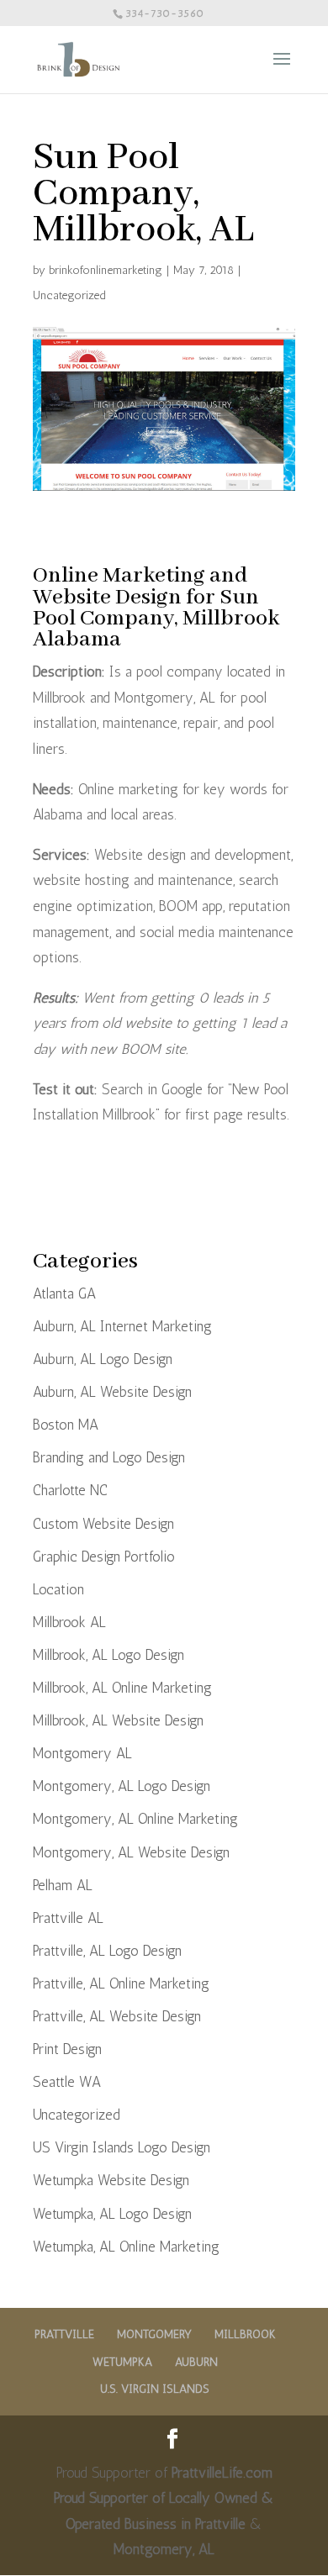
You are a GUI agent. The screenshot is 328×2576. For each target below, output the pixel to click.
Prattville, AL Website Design (117, 2016)
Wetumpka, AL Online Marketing (126, 2247)
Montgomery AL (82, 1753)
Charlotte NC (70, 1490)
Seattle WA (67, 2082)
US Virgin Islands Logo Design (122, 2147)
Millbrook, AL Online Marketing (122, 1688)
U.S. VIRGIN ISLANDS (155, 2389)
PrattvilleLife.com (222, 2473)
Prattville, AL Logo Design (107, 1951)
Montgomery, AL (164, 2549)
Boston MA (66, 1425)
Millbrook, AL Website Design (118, 1720)
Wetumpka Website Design (111, 2180)
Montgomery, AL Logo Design (122, 1786)
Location (58, 1589)
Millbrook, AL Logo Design (108, 1655)
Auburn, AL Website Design (112, 1392)
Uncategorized (69, 295)
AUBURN (196, 2362)
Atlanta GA (64, 1293)
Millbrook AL (69, 1622)
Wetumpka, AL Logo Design (112, 2214)
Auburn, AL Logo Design (103, 1359)
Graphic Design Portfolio (104, 1557)
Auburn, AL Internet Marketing (122, 1326)
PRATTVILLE (64, 2334)
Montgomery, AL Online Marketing (135, 1819)
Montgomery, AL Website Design (131, 1852)
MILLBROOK (245, 2334)
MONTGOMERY (154, 2334)
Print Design (67, 2049)
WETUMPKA (122, 2362)
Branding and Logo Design (109, 1457)
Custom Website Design (103, 1524)
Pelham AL (63, 1885)
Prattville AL (68, 1918)
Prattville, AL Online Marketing (121, 1983)
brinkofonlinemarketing (106, 270)
